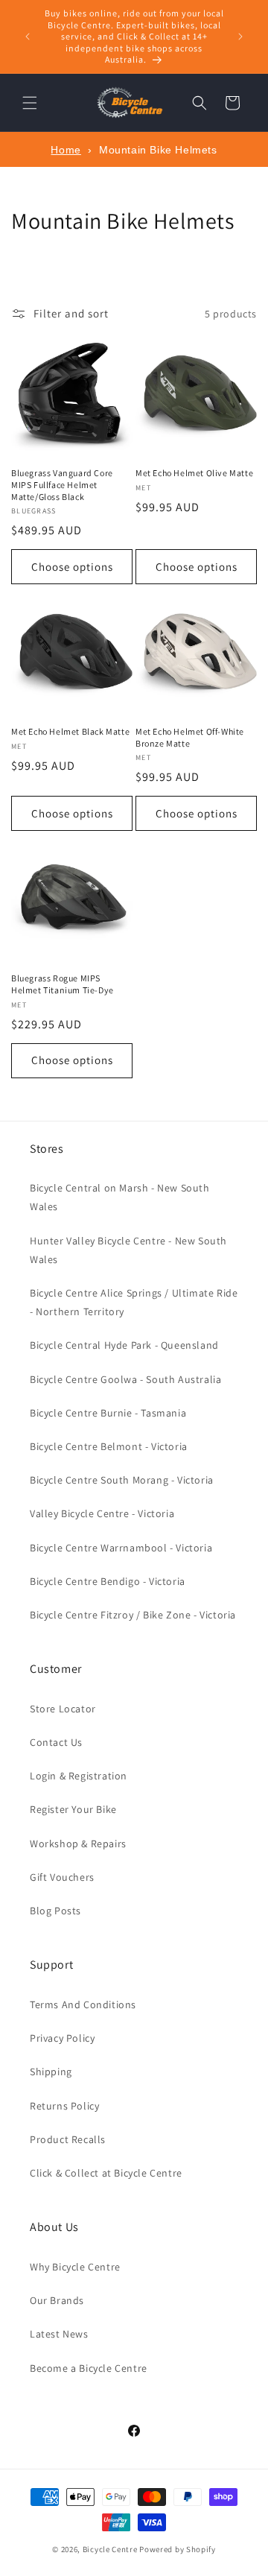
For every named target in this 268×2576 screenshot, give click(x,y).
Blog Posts (55, 1911)
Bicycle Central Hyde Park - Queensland (124, 1345)
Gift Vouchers (62, 1877)
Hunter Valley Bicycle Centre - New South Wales (128, 1250)
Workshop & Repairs (78, 1844)
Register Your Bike (73, 1809)
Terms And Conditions (83, 2004)
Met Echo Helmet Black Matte (70, 731)
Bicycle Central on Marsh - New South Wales (120, 1197)
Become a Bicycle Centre (89, 2368)
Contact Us (56, 1742)
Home (66, 150)
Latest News (59, 2334)
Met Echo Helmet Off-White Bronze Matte (190, 737)
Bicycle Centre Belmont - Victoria (109, 1446)
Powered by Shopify (178, 2549)
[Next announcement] (240, 37)
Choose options (72, 567)
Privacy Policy (62, 2038)
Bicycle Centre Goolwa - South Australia (125, 1379)
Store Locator (63, 1709)
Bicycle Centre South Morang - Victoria (122, 1480)
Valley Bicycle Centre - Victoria (102, 1513)
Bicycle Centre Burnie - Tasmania (108, 1413)
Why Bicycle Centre (75, 2267)
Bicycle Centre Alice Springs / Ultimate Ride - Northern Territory (134, 1302)
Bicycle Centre (110, 2549)
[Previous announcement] (28, 37)
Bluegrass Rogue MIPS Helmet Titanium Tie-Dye (63, 984)
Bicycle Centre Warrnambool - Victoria (121, 1548)
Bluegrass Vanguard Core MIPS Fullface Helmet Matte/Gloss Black (62, 484)
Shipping (51, 2072)
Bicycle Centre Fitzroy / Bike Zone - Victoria (133, 1615)
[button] (30, 103)
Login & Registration (79, 1776)
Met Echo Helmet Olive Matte (194, 473)
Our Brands (57, 2300)
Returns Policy (64, 2106)
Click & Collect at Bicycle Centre (106, 2173)
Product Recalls (68, 2139)
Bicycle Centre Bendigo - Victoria (108, 1581)
